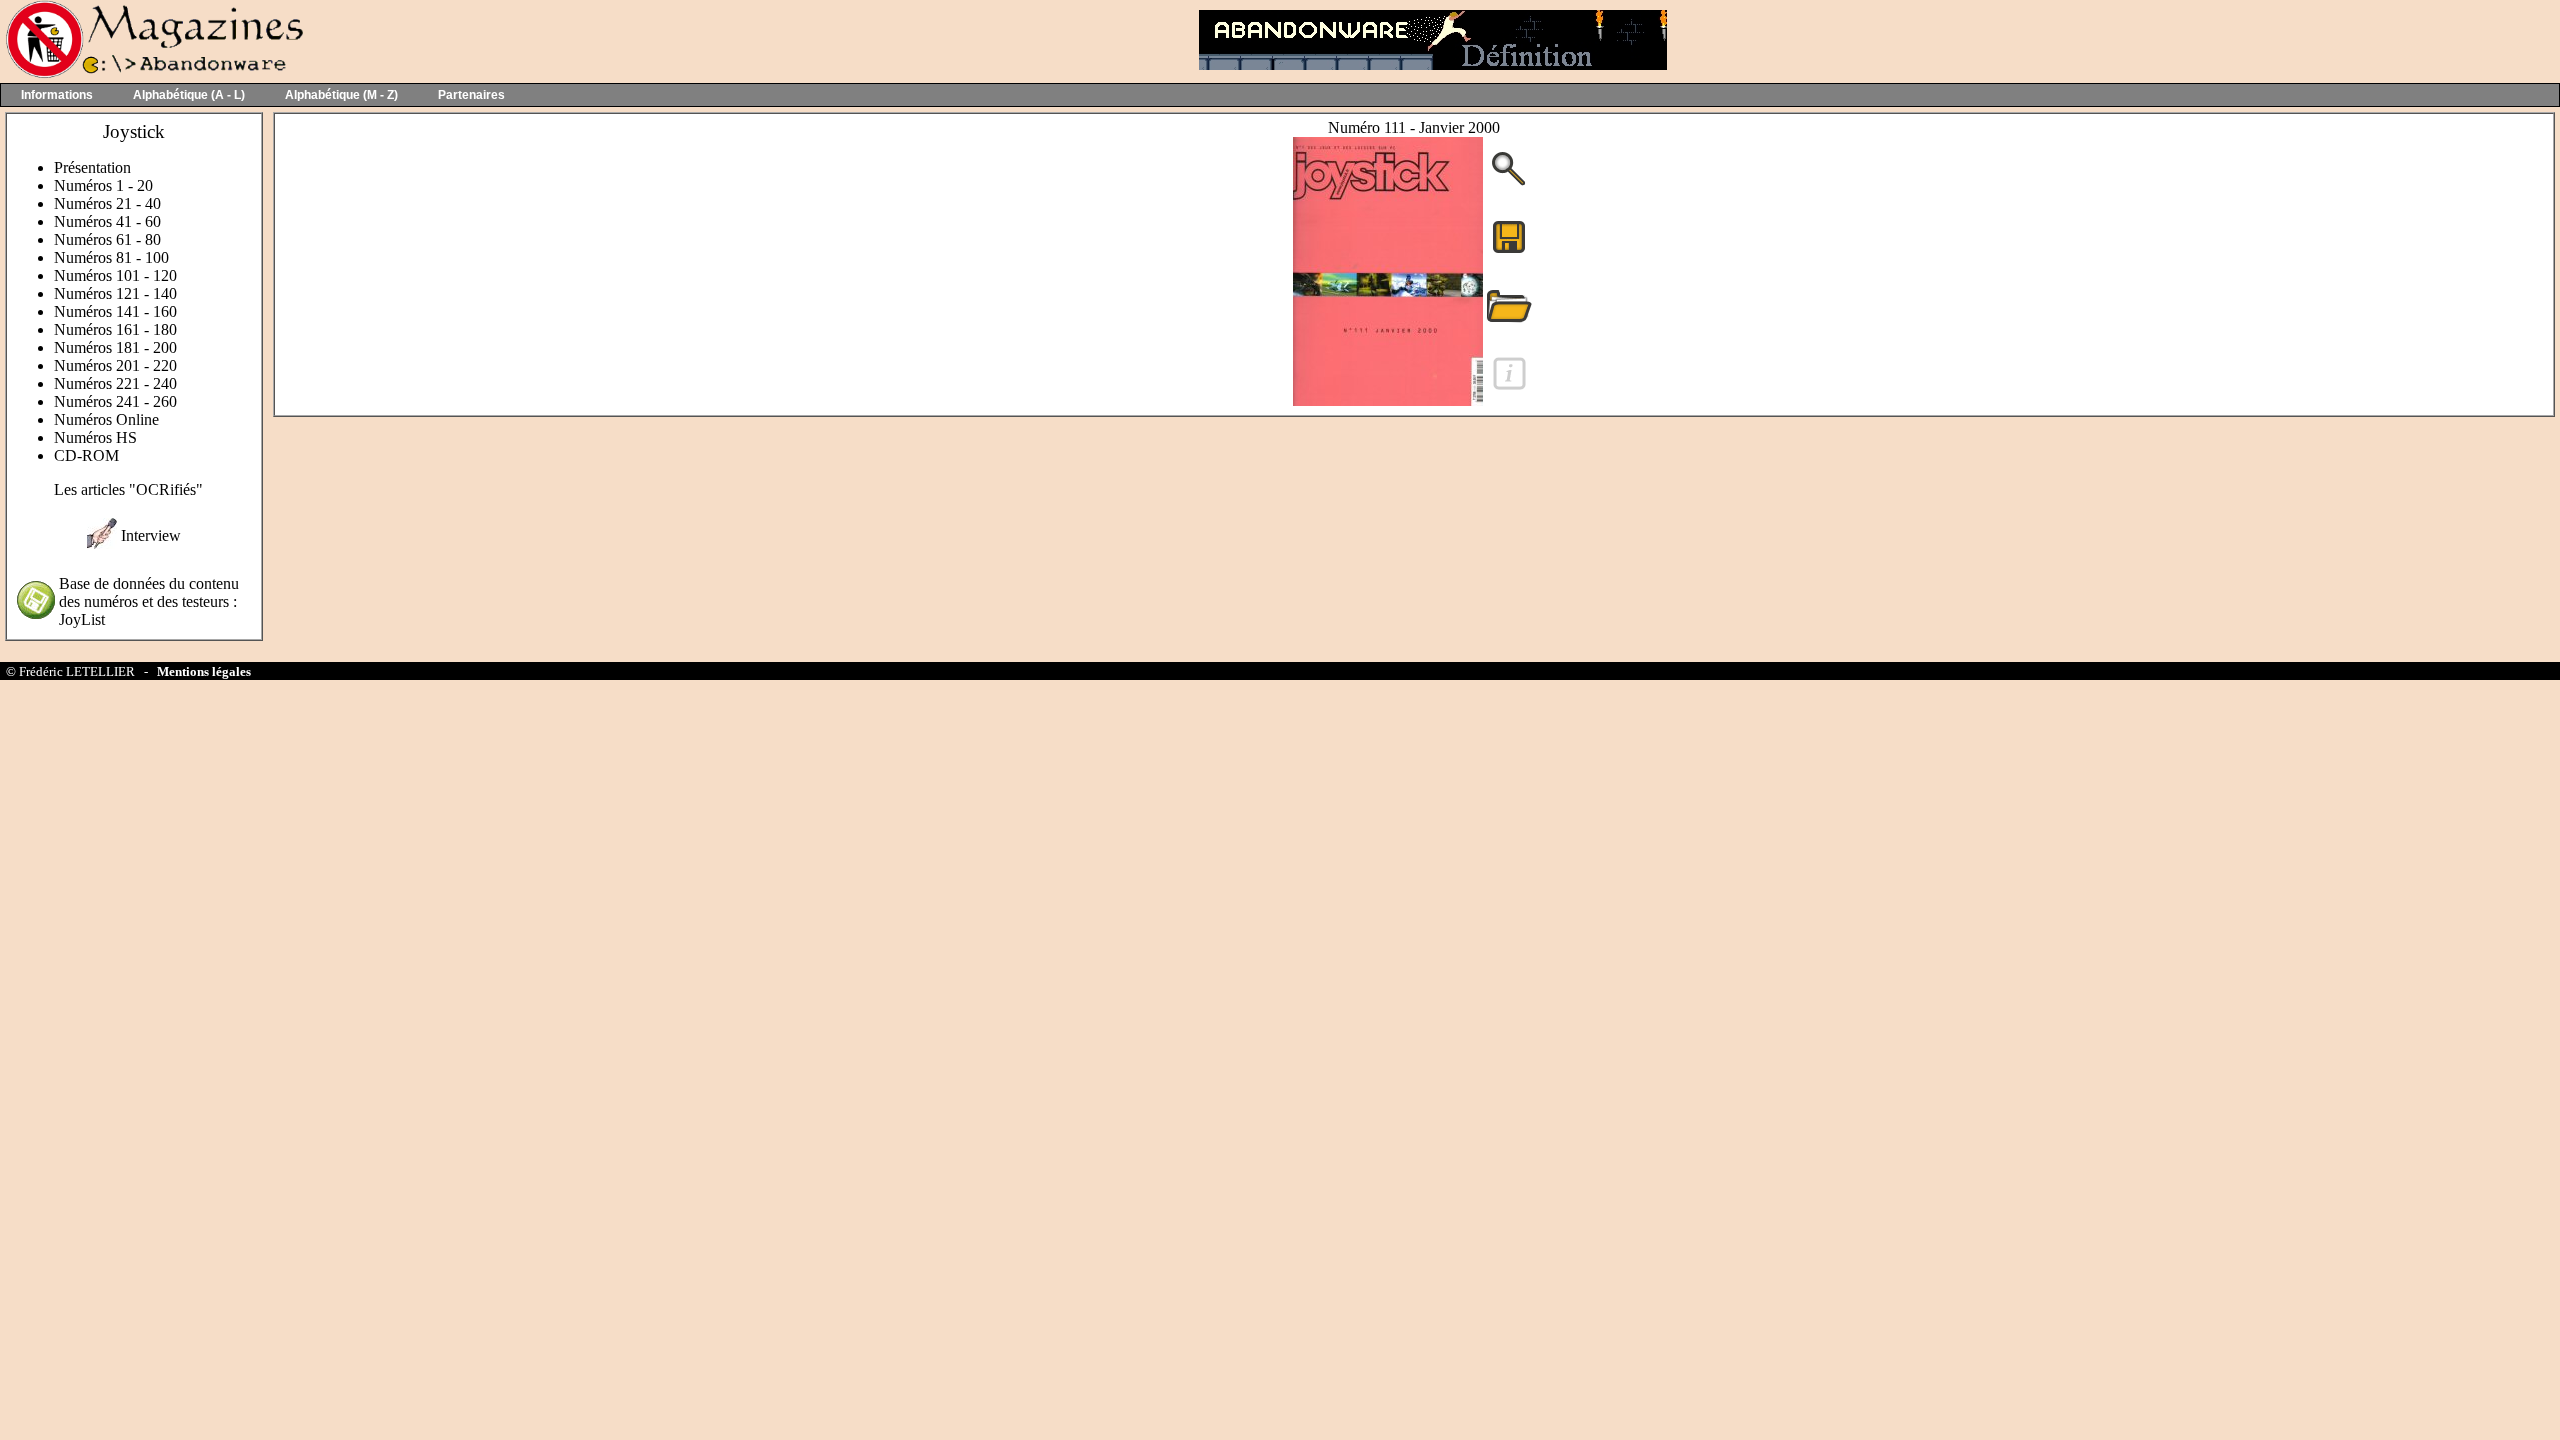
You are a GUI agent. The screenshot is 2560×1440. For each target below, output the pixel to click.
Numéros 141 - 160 (115, 311)
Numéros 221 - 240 (115, 383)
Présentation (92, 167)
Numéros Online (106, 419)
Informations (57, 95)
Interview (151, 535)
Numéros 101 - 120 (115, 275)
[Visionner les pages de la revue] (1388, 400)
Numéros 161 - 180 (115, 329)
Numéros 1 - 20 (103, 185)
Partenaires (471, 95)
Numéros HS (95, 437)
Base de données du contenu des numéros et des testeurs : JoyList (149, 601)
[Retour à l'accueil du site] (152, 73)
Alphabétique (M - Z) (341, 95)
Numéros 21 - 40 (107, 203)
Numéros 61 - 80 (107, 239)
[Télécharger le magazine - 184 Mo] (1509, 251)
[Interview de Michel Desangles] (102, 543)
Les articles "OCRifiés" (128, 489)
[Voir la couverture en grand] (1509, 183)
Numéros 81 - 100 (111, 257)
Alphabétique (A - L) (189, 95)
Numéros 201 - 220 (115, 365)
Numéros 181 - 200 (115, 347)
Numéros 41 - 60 (107, 221)
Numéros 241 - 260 (115, 401)
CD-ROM (86, 455)
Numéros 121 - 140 (115, 293)
